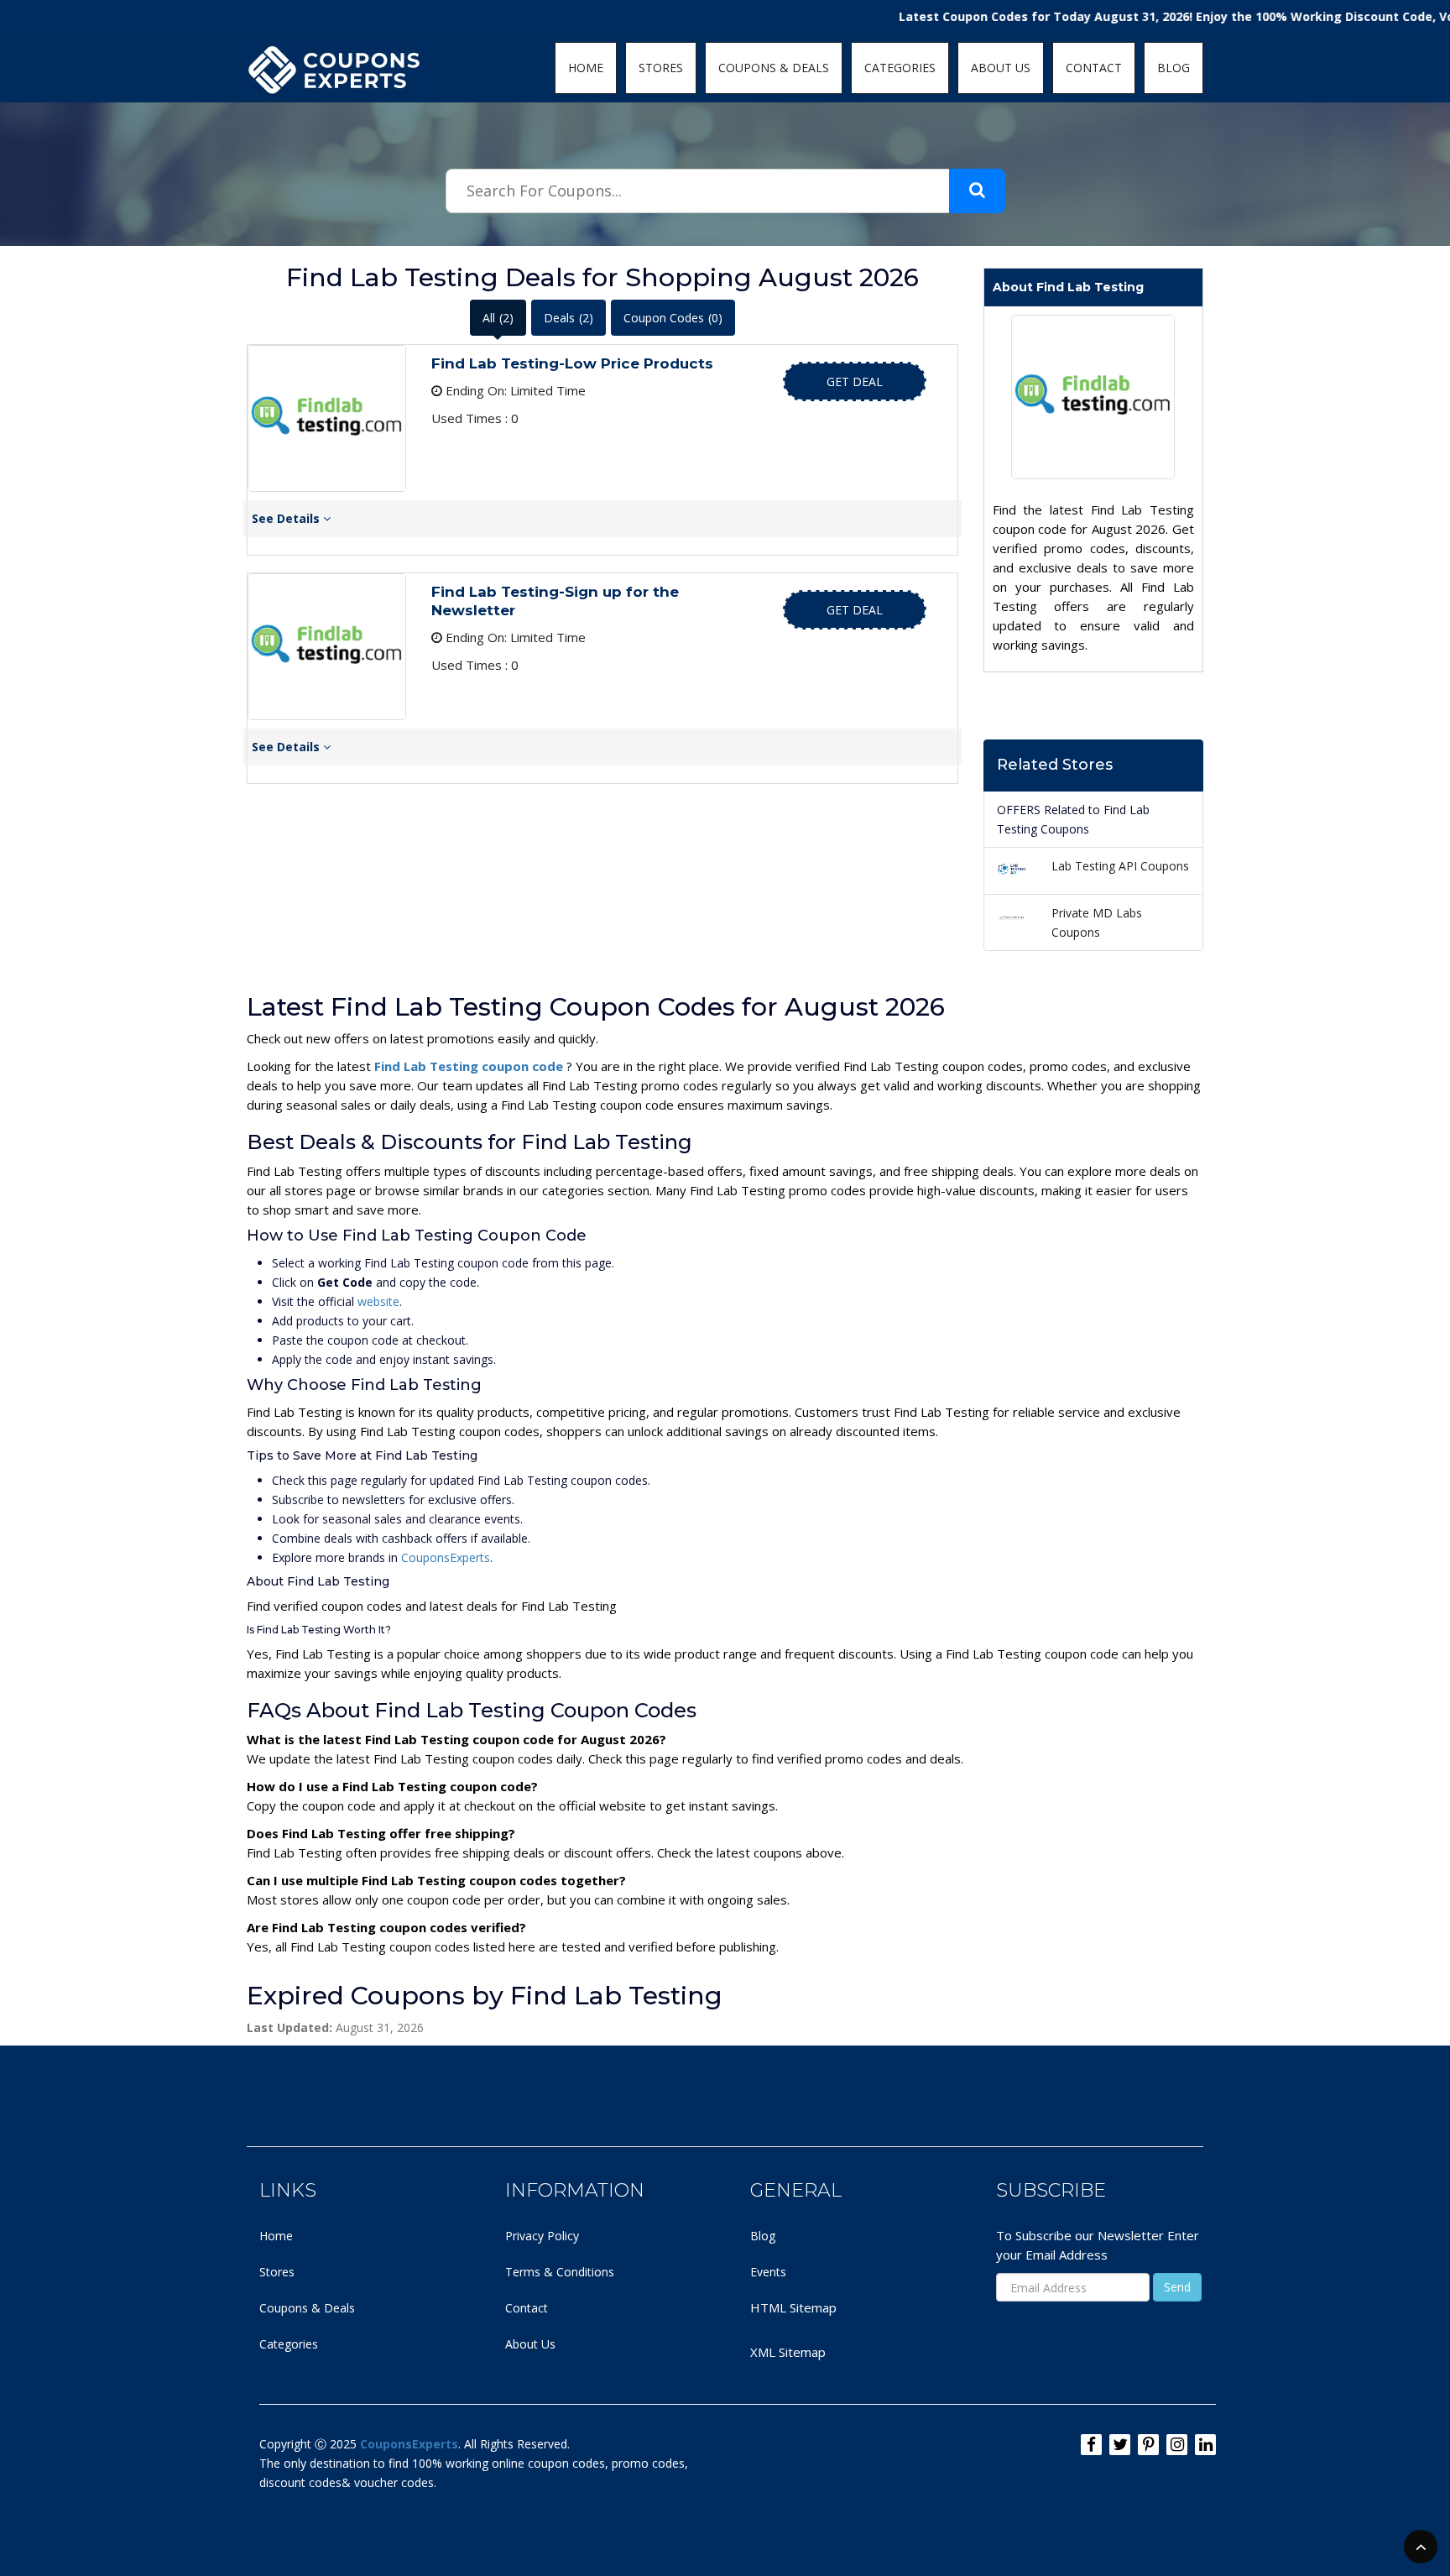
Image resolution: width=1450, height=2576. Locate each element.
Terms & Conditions (560, 2272)
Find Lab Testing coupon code (470, 1066)
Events (768, 2272)
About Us (530, 2344)
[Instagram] (1177, 2445)
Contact (527, 2308)
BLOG (1174, 68)
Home (276, 2236)
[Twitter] (1120, 2445)
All (498, 318)
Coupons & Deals (307, 2308)
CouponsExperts (446, 1557)
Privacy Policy (542, 2236)
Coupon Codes (673, 318)
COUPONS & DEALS (774, 68)
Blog (763, 2236)
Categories (289, 2344)
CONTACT (1094, 68)
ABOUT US (1001, 68)
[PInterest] (1148, 2445)
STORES (661, 68)
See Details (287, 518)
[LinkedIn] (1205, 2445)
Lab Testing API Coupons (1120, 866)
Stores (277, 2272)
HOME (586, 68)
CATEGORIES (900, 68)
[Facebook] (1091, 2445)
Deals (569, 318)
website (378, 1301)
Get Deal (855, 381)
